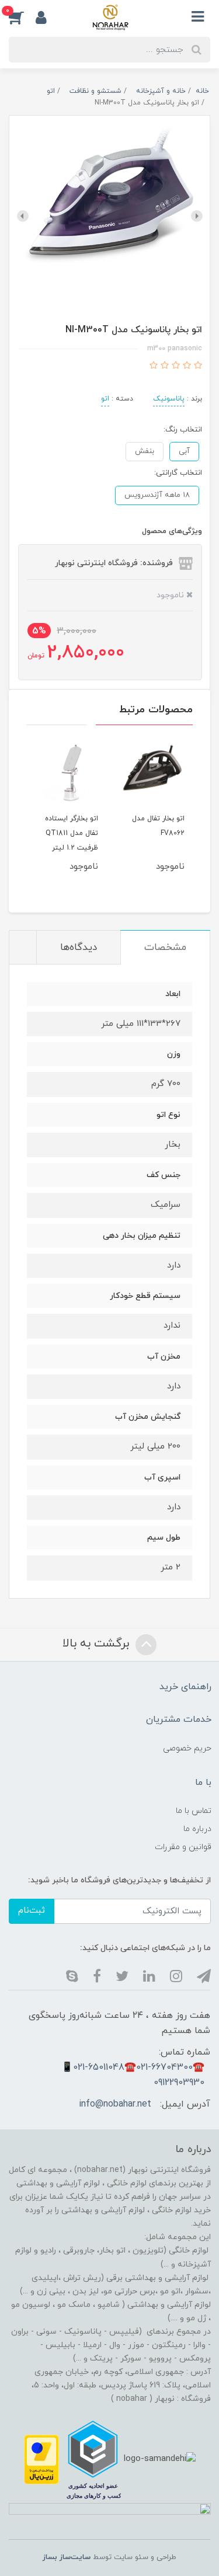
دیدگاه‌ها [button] (79, 948)
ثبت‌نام (32, 1911)
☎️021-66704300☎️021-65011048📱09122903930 (133, 2075)
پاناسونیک (169, 399)
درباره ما (197, 1829)
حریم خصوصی (187, 1748)
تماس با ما (194, 1811)
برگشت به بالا (98, 1644)
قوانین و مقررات (183, 1847)
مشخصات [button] (165, 948)
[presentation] (197, 216)
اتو (105, 399)
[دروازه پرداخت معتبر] (41, 2459)
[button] (22, 17)
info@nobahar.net (115, 2104)
